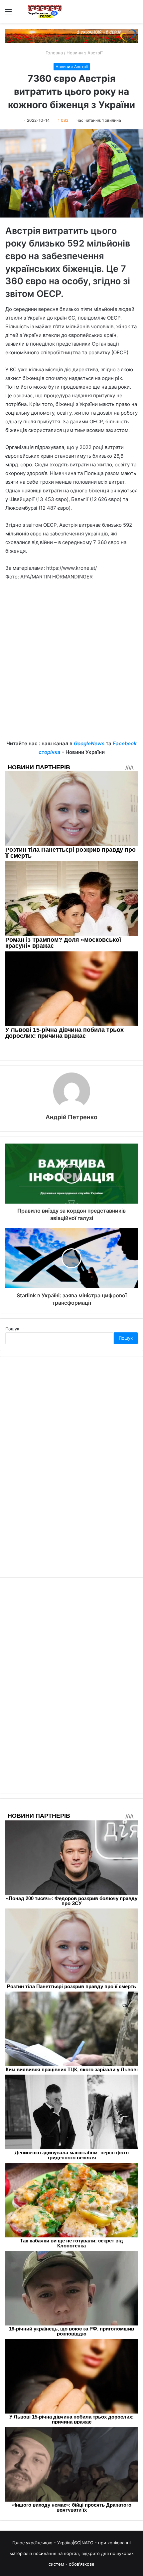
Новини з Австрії (84, 53)
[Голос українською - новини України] (45, 11)
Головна (54, 53)
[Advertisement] (71, 665)
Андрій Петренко (71, 1117)
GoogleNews (89, 743)
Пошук (12, 1329)
